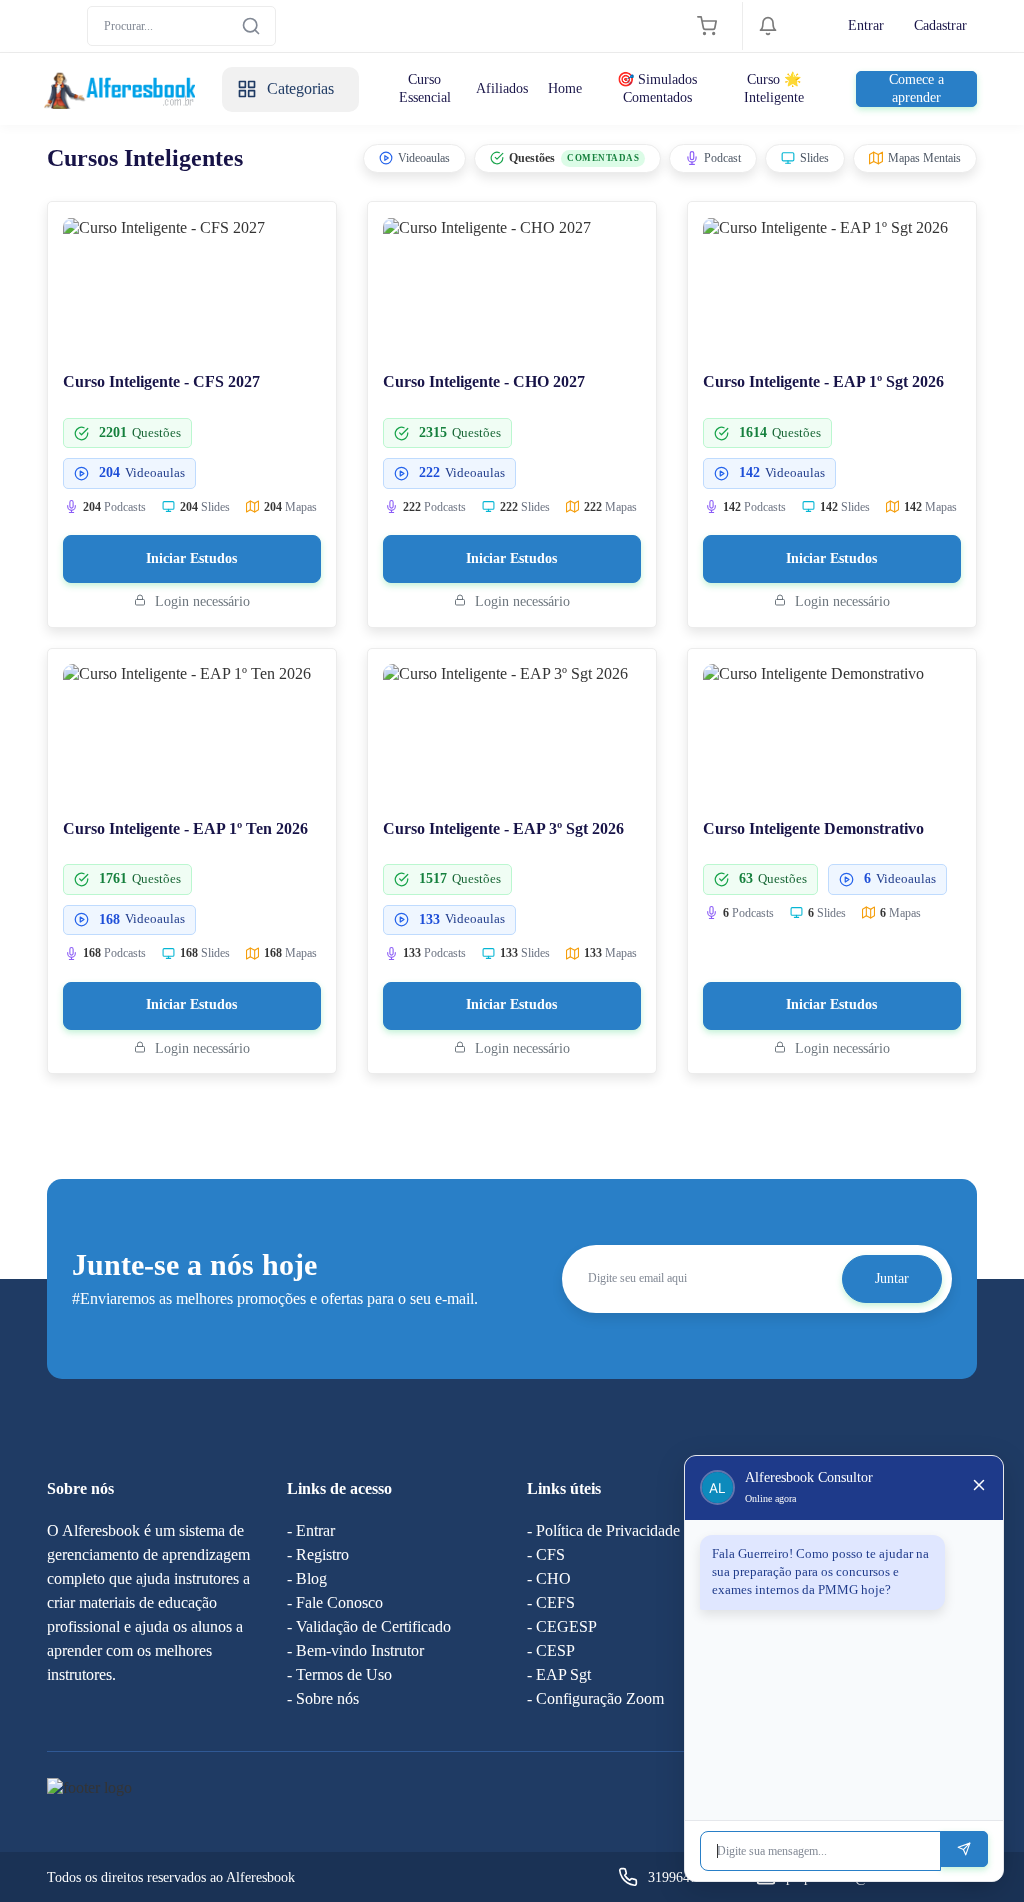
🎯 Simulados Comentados (657, 88)
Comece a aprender (916, 88)
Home (565, 88)
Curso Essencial (425, 88)
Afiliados (502, 88)
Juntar (892, 1278)
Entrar (866, 25)
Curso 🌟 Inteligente (774, 88)
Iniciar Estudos (191, 558)
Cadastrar (940, 25)
